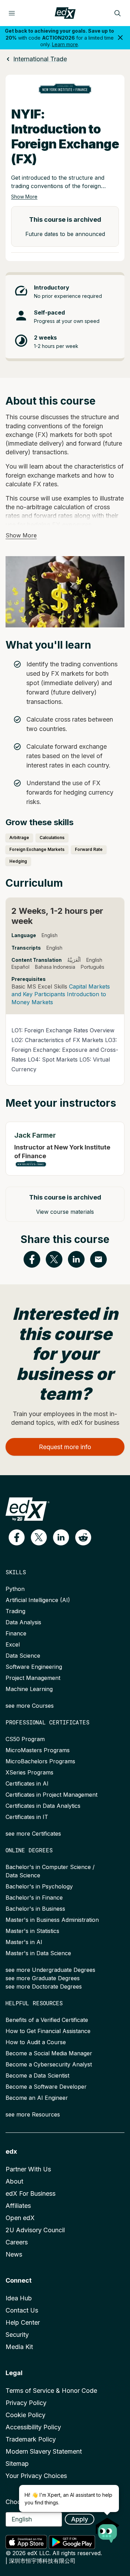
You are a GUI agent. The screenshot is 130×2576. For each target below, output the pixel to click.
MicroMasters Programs (38, 1750)
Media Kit (19, 2347)
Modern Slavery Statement (44, 2451)
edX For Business (31, 2193)
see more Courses (30, 1706)
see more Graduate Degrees (43, 1978)
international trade (40, 59)
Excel (13, 1644)
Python (15, 1589)
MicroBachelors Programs (40, 1761)
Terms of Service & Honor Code (51, 2391)
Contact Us (22, 2310)
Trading (15, 1611)
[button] (17, 1537)
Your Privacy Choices (36, 2476)
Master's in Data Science (38, 1953)
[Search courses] (118, 13)
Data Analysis (23, 1622)
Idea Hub (19, 2298)
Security (17, 2335)
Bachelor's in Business (35, 1909)
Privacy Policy (26, 2403)
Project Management (33, 1678)
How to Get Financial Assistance (48, 2031)
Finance (16, 1633)
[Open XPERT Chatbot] (107, 2528)
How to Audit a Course (36, 2042)
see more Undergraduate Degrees (50, 1970)
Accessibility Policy (33, 2427)
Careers (17, 2242)
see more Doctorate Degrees (44, 1986)
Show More (24, 197)
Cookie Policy (25, 2415)
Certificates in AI (27, 1783)
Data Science (23, 1656)
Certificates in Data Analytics (43, 1806)
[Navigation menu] (12, 13)
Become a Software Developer (46, 2087)
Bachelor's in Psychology (39, 1886)
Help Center (23, 2322)
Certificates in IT (27, 1817)
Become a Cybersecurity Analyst (49, 2064)
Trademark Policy (31, 2439)
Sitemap (17, 2464)
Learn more (65, 44)
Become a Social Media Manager (49, 2053)
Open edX (20, 2218)
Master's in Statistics (32, 1931)
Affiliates (18, 2206)
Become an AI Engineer (37, 2098)
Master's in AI (24, 1942)
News (14, 2254)
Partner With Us (28, 2169)
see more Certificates (33, 1834)
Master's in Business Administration (52, 1920)
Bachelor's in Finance (34, 1898)
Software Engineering (34, 1667)
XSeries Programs (29, 1772)
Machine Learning (29, 1689)
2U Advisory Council (35, 2230)
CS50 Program (25, 1739)
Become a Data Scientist (37, 2075)
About (14, 2181)
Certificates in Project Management (51, 1795)
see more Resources (33, 2114)
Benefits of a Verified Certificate (47, 2020)
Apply (80, 2519)
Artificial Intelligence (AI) (38, 1600)
